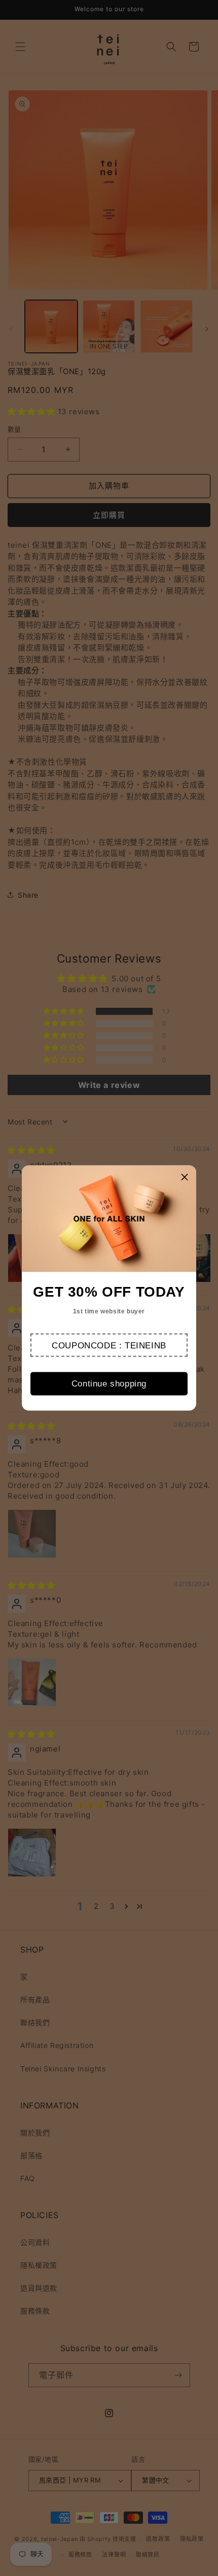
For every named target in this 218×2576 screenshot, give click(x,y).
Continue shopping (109, 1384)
